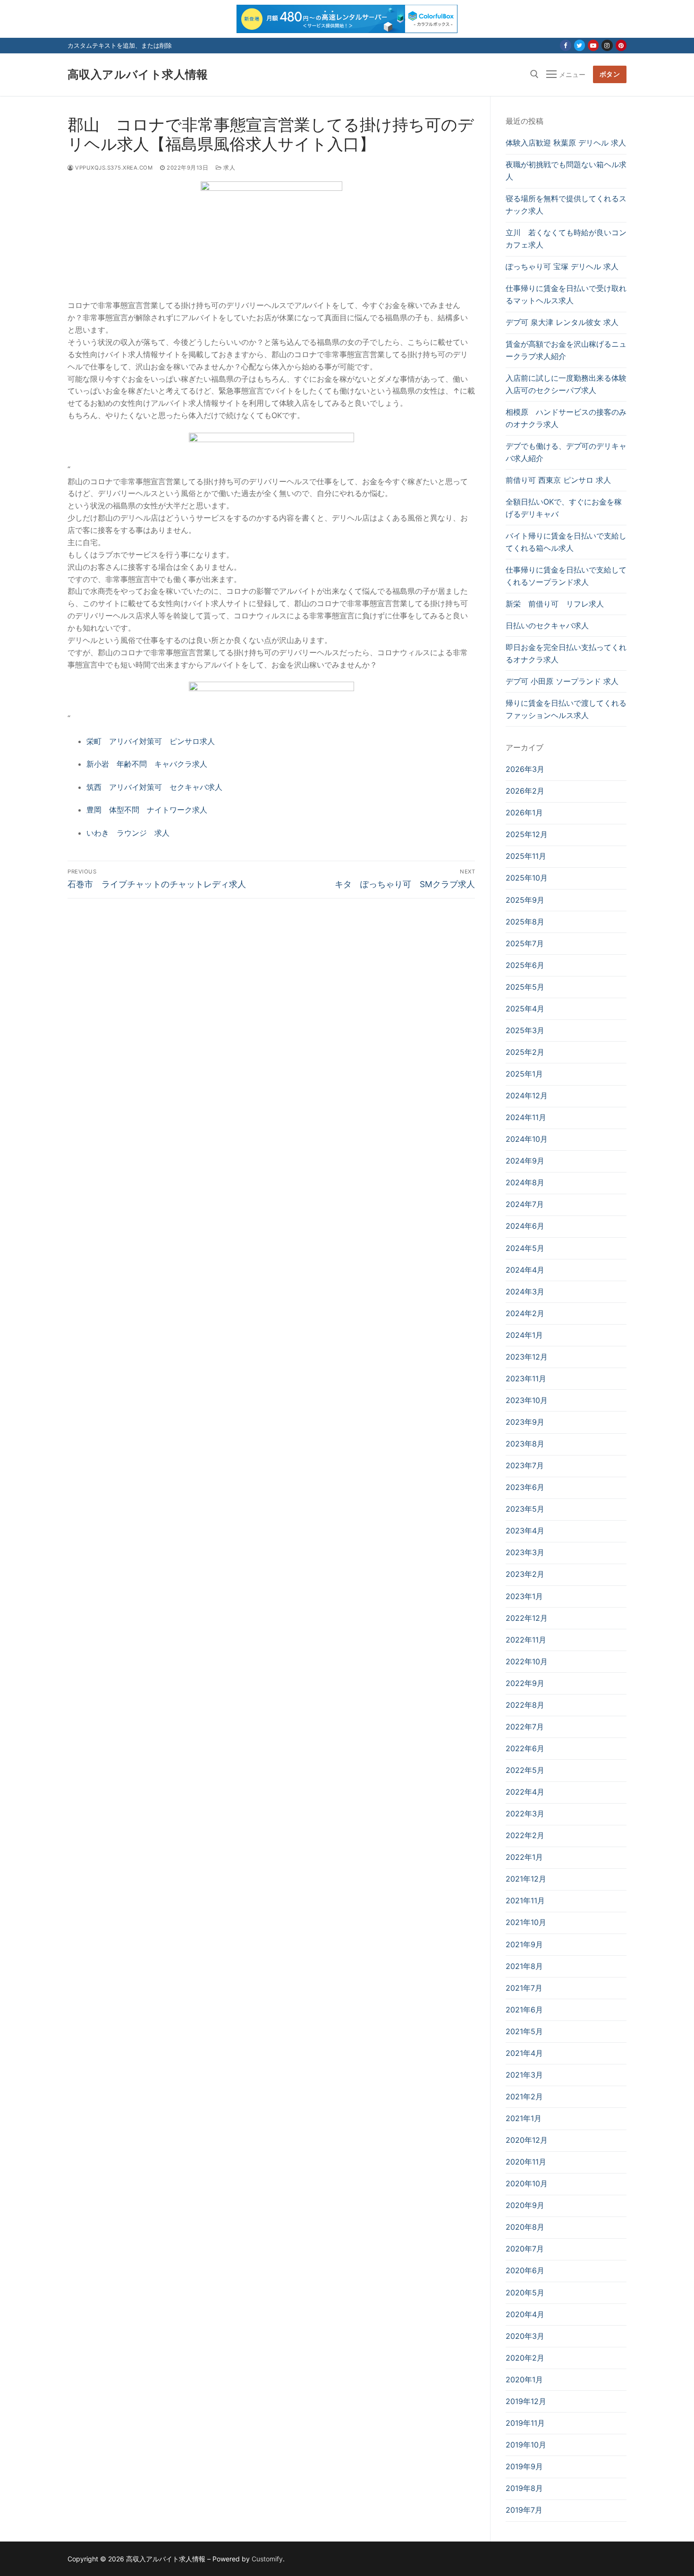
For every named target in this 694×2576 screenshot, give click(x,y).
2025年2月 (525, 1052)
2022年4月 (525, 1792)
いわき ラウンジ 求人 (128, 833)
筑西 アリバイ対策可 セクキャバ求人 (154, 787)
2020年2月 (525, 2358)
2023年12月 (527, 1357)
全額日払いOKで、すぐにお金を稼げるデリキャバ (564, 508)
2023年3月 (525, 1552)
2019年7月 (524, 2510)
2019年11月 (525, 2423)
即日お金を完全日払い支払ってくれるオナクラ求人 (566, 653)
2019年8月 (524, 2488)
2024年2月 (525, 1313)
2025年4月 (525, 1009)
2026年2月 (525, 791)
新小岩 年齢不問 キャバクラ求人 (147, 764)
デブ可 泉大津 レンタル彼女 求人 (562, 322)
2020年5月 (525, 2293)
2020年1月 (524, 2379)
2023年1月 (524, 1596)
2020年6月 (525, 2270)
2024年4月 (525, 1270)
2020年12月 (527, 2140)
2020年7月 (525, 2249)
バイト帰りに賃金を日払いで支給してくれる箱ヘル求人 (566, 542)
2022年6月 (525, 1748)
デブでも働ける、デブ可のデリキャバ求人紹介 (566, 452)
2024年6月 (525, 1226)
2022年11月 (526, 1640)
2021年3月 (524, 2075)
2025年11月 (526, 856)
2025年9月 (525, 900)
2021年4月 (524, 2053)
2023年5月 (525, 1509)
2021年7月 (524, 1988)
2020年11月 (526, 2162)
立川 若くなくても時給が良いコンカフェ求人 (566, 239)
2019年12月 (526, 2401)
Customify (267, 2559)
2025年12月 (527, 834)
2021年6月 (524, 2010)
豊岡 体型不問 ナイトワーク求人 (147, 810)
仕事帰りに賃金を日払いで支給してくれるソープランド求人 (566, 576)
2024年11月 (526, 1117)
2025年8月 (525, 922)
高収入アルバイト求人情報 (138, 74)
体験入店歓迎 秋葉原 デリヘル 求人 (566, 143)
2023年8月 (525, 1444)
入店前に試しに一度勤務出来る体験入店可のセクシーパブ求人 (566, 384)
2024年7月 (525, 1204)
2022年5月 (525, 1770)
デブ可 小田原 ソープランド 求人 (562, 681)
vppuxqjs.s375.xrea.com (113, 168)
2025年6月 (525, 965)
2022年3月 (525, 1814)
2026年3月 (525, 769)
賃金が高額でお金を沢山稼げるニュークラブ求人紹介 (566, 350)
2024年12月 (527, 1095)
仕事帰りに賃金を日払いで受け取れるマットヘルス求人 (566, 294)
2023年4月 (525, 1531)
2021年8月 (524, 1966)
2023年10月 (527, 1400)
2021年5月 (524, 2031)
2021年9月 (524, 1944)
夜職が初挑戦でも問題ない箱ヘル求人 (566, 171)
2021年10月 (526, 1922)
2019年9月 (524, 2466)
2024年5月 (525, 1248)
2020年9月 (525, 2205)
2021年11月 (525, 1900)
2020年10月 (527, 2183)
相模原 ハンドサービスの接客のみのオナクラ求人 (566, 418)
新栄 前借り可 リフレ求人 (555, 604)
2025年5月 (525, 987)
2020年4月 (525, 2314)
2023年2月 (525, 1574)
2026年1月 (524, 813)
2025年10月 (527, 878)
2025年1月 (524, 1074)
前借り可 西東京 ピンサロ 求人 (558, 480)
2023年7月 (525, 1465)
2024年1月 (524, 1335)
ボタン (610, 74)
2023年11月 (526, 1378)
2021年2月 (524, 2097)
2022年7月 (525, 1727)
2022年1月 (524, 1857)
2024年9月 (525, 1161)
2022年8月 (525, 1705)
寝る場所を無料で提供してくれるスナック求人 (566, 205)
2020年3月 (525, 2336)
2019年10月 (526, 2445)
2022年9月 (525, 1683)
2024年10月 (527, 1139)
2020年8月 (525, 2227)
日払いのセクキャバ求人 (547, 625)
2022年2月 (525, 1835)
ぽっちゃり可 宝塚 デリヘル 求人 (562, 266)
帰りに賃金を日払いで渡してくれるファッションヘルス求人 (566, 709)
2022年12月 (527, 1618)
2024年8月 (525, 1182)
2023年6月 (525, 1487)
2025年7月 (525, 943)
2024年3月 (525, 1292)
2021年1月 (524, 2118)
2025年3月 (525, 1030)
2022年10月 (527, 1661)
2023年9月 (525, 1422)
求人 (229, 168)
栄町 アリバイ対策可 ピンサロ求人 (151, 741)
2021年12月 (526, 1879)
